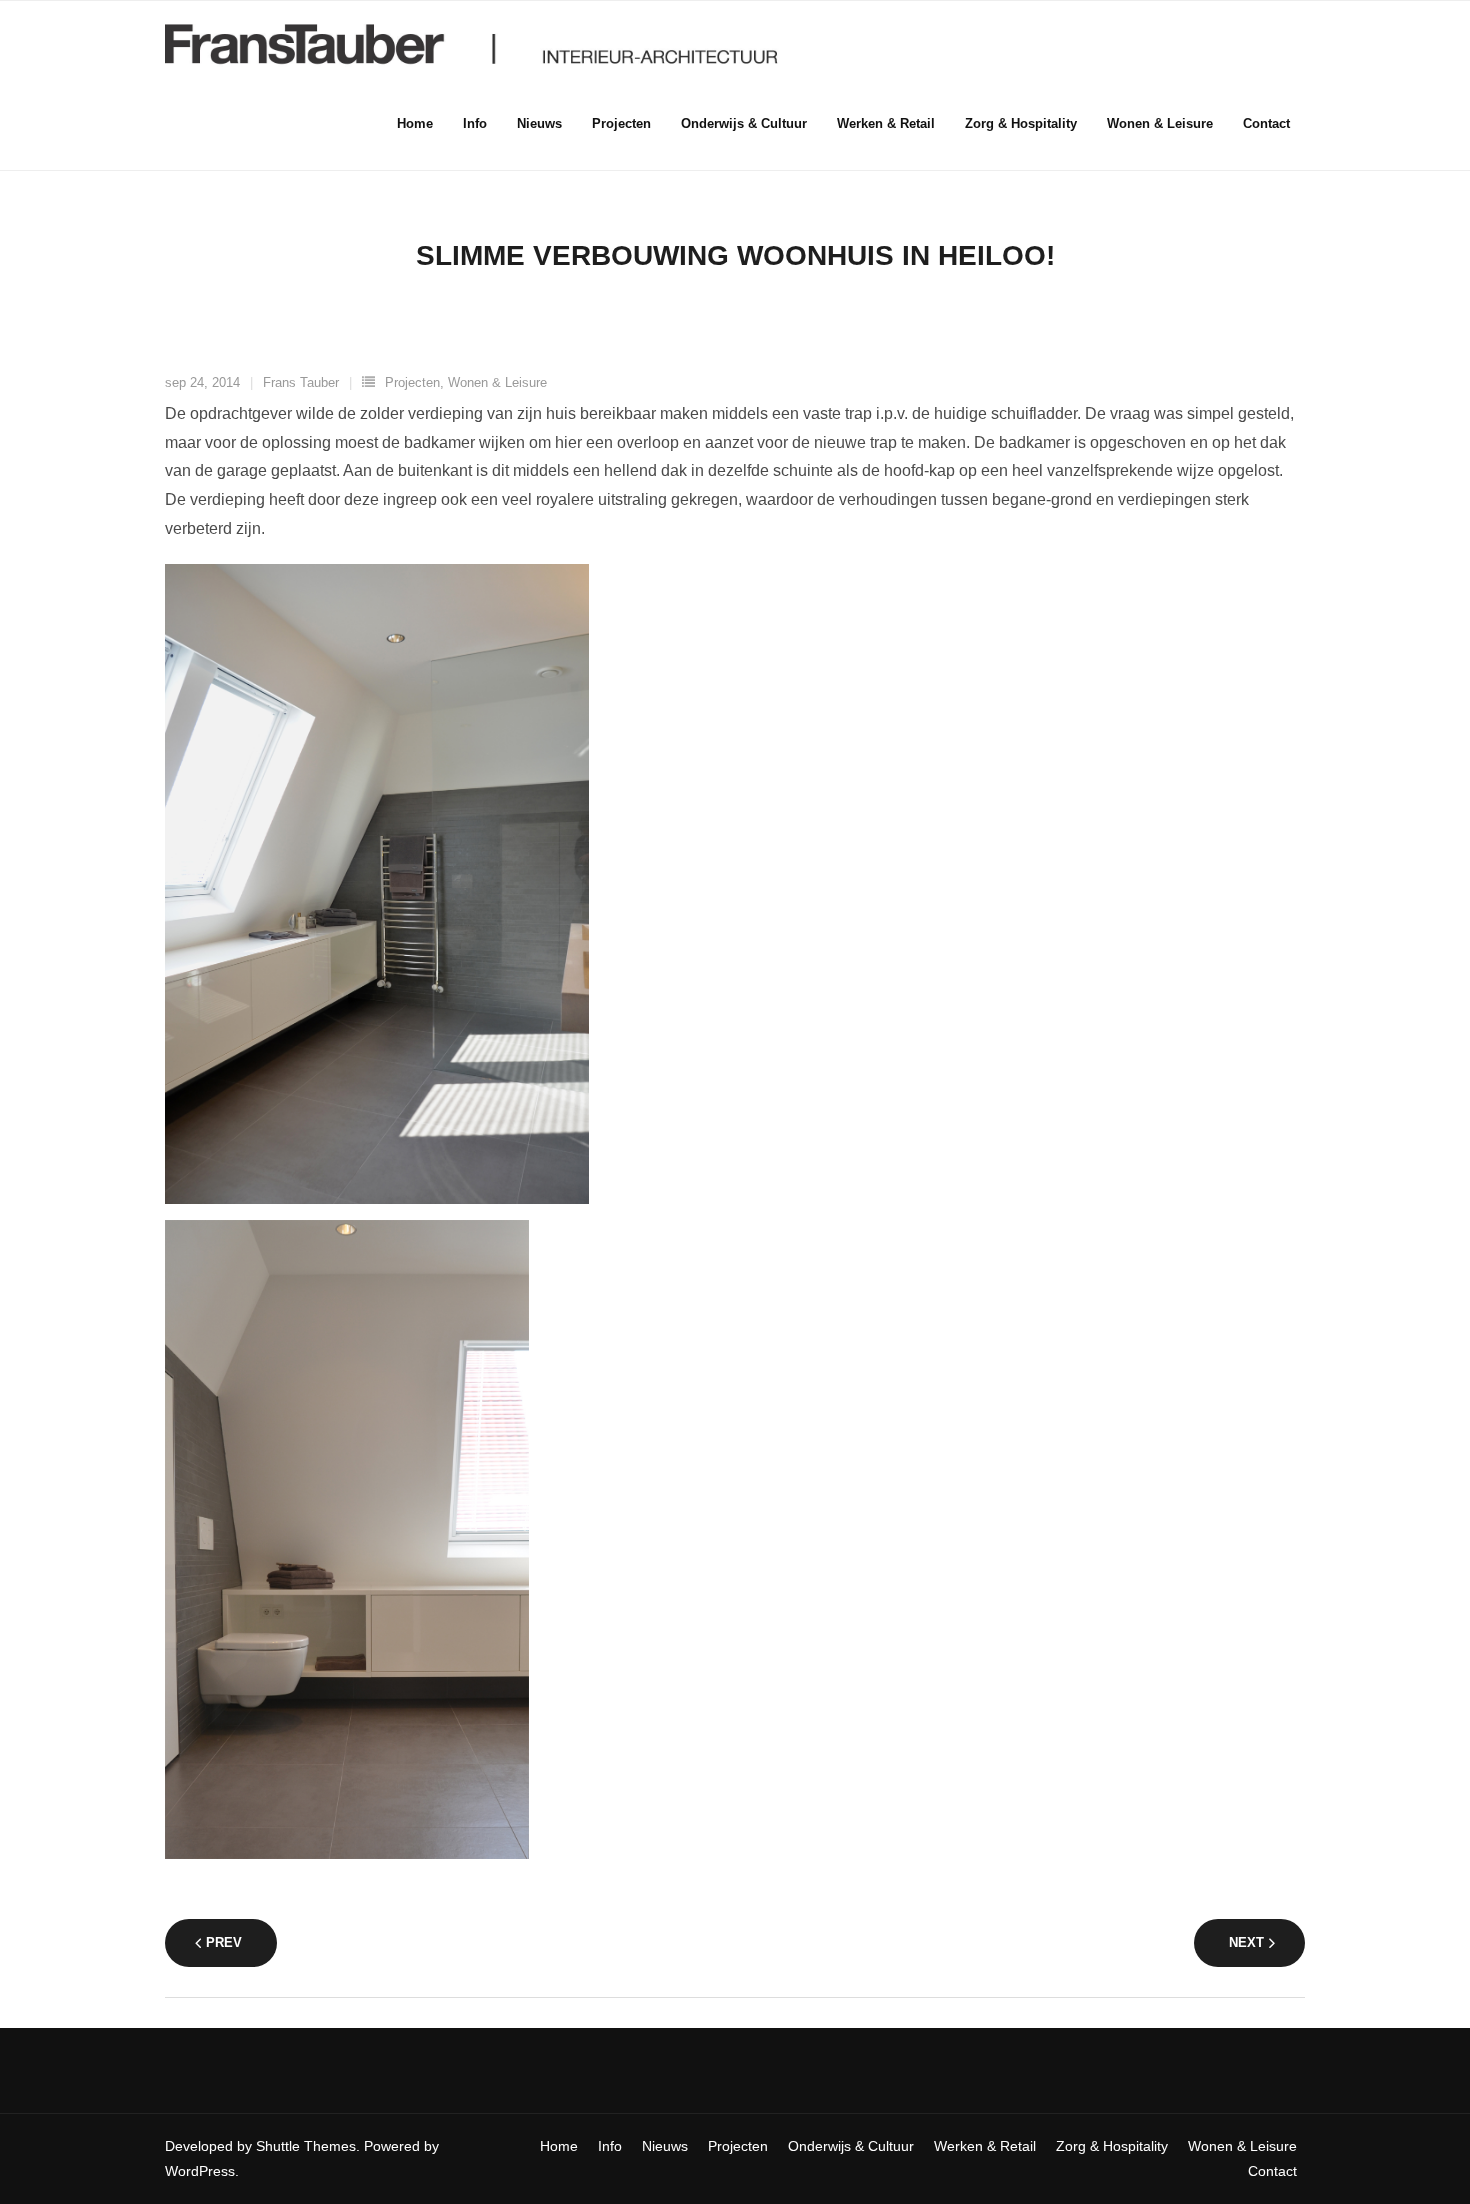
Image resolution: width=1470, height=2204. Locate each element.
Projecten (412, 382)
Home (559, 2146)
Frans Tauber (301, 382)
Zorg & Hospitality (1112, 2146)
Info (610, 2146)
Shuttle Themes (306, 2146)
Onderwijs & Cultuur (851, 2146)
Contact (1272, 2171)
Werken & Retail (985, 2146)
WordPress (200, 2171)
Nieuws (665, 2146)
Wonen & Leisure (497, 382)
